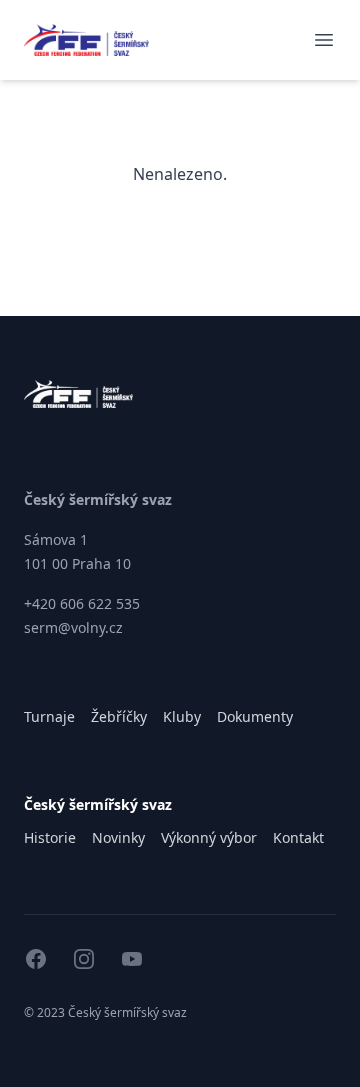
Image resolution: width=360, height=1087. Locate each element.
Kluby (182, 716)
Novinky (118, 837)
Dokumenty (255, 716)
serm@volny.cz (73, 627)
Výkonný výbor (209, 837)
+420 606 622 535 (82, 603)
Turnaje (49, 716)
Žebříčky (119, 716)
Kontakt (298, 837)
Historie (50, 837)
